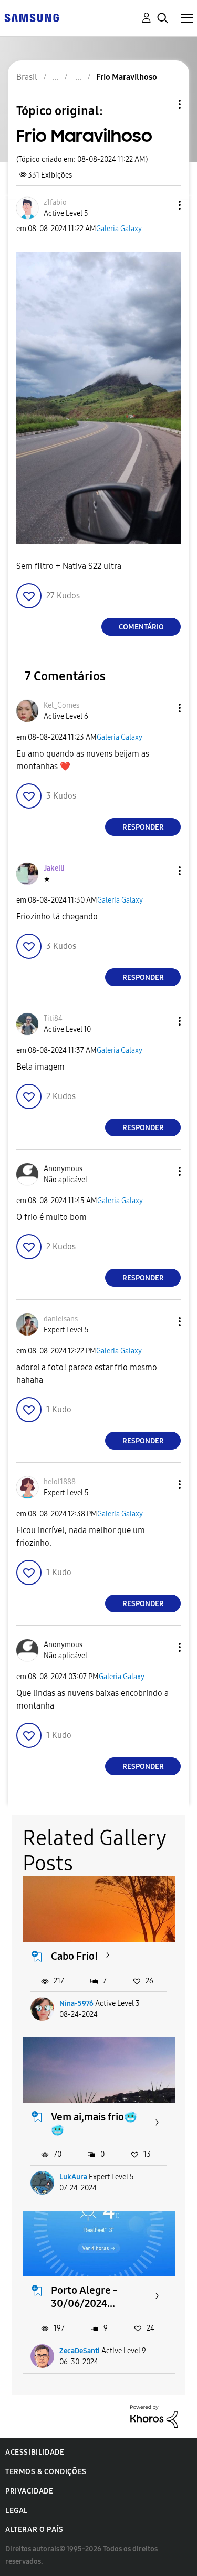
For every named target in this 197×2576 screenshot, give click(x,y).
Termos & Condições (46, 2472)
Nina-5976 (76, 2004)
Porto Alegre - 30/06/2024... (84, 2297)
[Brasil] (32, 17)
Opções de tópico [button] (162, 104)
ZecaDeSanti (80, 2351)
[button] (162, 205)
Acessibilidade (35, 2452)
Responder (143, 827)
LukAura (73, 2177)
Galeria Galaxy (119, 229)
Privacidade (29, 2491)
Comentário (141, 627)
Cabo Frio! (75, 1956)
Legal (17, 2511)
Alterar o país (34, 2530)
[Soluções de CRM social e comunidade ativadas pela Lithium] (154, 2416)
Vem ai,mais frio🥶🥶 (94, 2123)
